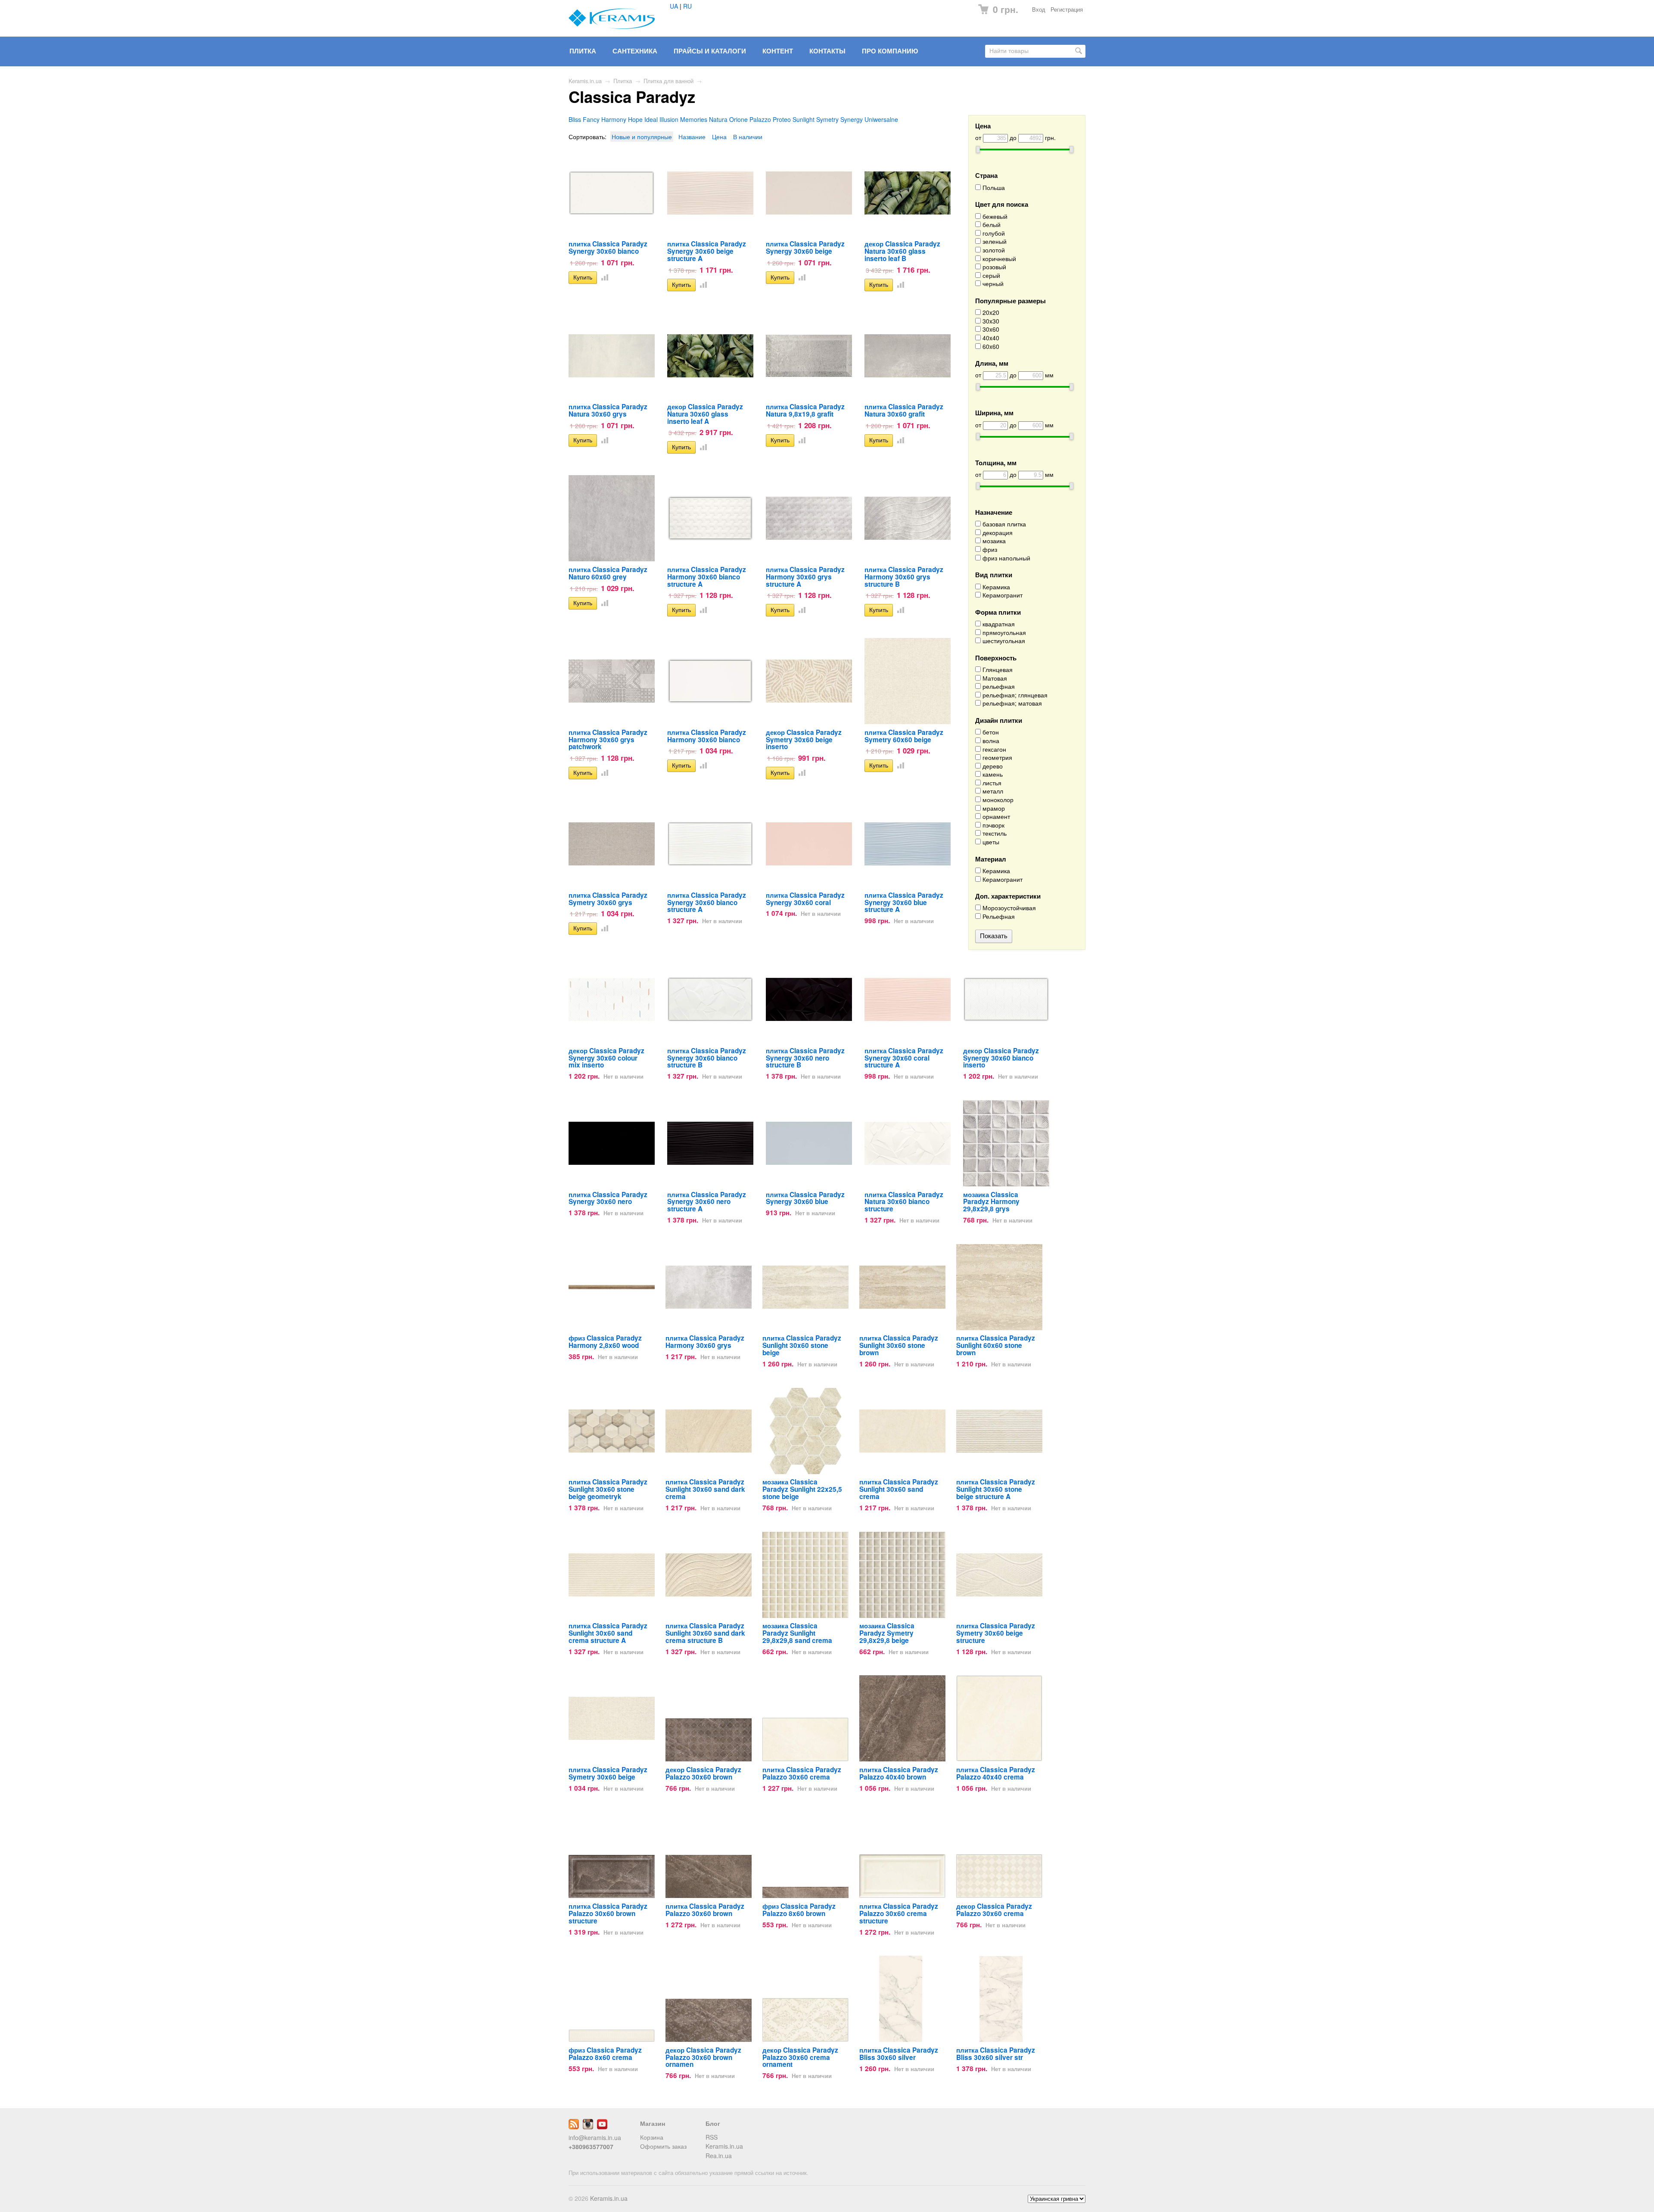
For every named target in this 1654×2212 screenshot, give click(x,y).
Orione (738, 119)
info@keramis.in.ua (595, 2137)
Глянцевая (997, 670)
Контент (778, 51)
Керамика (995, 587)
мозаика (993, 541)
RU (687, 6)
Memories (694, 119)
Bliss (575, 119)
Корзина (652, 2137)
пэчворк (993, 825)
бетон (990, 732)
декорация (997, 533)
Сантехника (635, 51)
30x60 (990, 329)
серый (990, 275)
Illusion (669, 119)
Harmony (614, 119)
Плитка (583, 51)
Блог (713, 2123)
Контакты (827, 51)
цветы (990, 842)
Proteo (782, 119)
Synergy (852, 119)
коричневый (998, 259)
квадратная (998, 624)
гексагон (993, 749)
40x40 (990, 338)
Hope (635, 119)
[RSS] (574, 2127)
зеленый (994, 241)
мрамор (993, 808)
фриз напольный (1006, 558)
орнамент (995, 817)
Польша (993, 188)
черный (992, 284)
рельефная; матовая (1011, 703)
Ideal (651, 119)
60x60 (990, 347)
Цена (719, 137)
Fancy (591, 119)
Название (692, 137)
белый (991, 225)
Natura (718, 119)
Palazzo (760, 119)
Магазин (653, 2123)
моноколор (997, 800)
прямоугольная (1003, 633)
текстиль (994, 833)
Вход (1039, 9)
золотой (993, 250)
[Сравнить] (603, 277)
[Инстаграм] (588, 2127)
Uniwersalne (881, 119)
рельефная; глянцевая (1014, 695)
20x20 (990, 313)
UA (674, 6)
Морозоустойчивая (1008, 908)
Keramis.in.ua (585, 81)
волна (990, 741)
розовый (993, 267)
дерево (992, 766)
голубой (993, 233)
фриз (989, 549)
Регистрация (1067, 9)
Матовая (994, 678)
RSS (712, 2137)
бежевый (994, 216)
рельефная (998, 686)
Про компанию (890, 51)
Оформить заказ (663, 2146)
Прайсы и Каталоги (710, 51)
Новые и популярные (642, 137)
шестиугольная (1003, 641)
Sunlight (804, 119)
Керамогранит (1002, 595)
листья (991, 783)
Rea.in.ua (719, 2156)
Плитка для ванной (668, 81)
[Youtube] (602, 2127)
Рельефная (998, 916)
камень (992, 774)
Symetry (827, 119)
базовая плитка (1003, 524)
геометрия (996, 758)
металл (992, 791)
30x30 (990, 321)
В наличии (748, 137)
